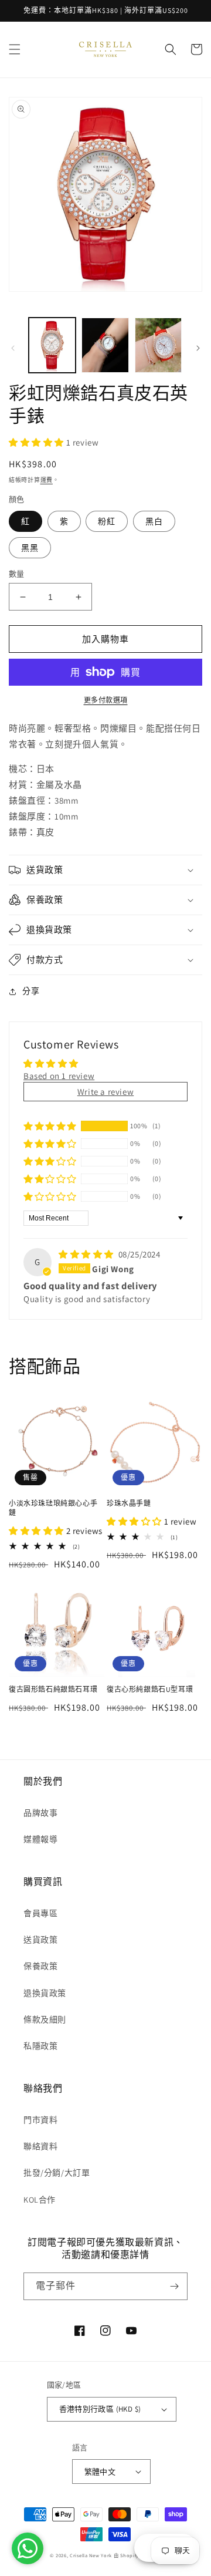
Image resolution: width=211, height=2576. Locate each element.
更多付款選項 (106, 700)
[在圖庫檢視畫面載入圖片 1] (52, 345)
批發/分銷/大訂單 (57, 2173)
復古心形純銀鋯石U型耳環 (150, 1689)
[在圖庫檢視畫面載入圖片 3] (158, 345)
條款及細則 (45, 2019)
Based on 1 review (59, 1076)
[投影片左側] (13, 348)
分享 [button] (31, 991)
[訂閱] (174, 2286)
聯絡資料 (40, 2146)
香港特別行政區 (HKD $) (100, 2409)
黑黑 (30, 548)
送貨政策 (40, 1940)
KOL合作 (40, 2200)
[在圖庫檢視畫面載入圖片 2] (105, 345)
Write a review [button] (105, 1092)
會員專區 (40, 1913)
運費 (47, 480)
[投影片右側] (198, 348)
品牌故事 (40, 1813)
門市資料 (40, 2120)
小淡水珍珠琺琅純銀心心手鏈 (53, 1508)
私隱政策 (40, 2046)
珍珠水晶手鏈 (129, 1503)
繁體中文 (100, 2472)
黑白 (154, 521)
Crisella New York (91, 2555)
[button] (15, 49)
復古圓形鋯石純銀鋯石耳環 (53, 1689)
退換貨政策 (45, 1993)
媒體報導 (40, 1839)
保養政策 (40, 1966)
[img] (87, 1254)
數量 (17, 574)
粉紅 (107, 521)
